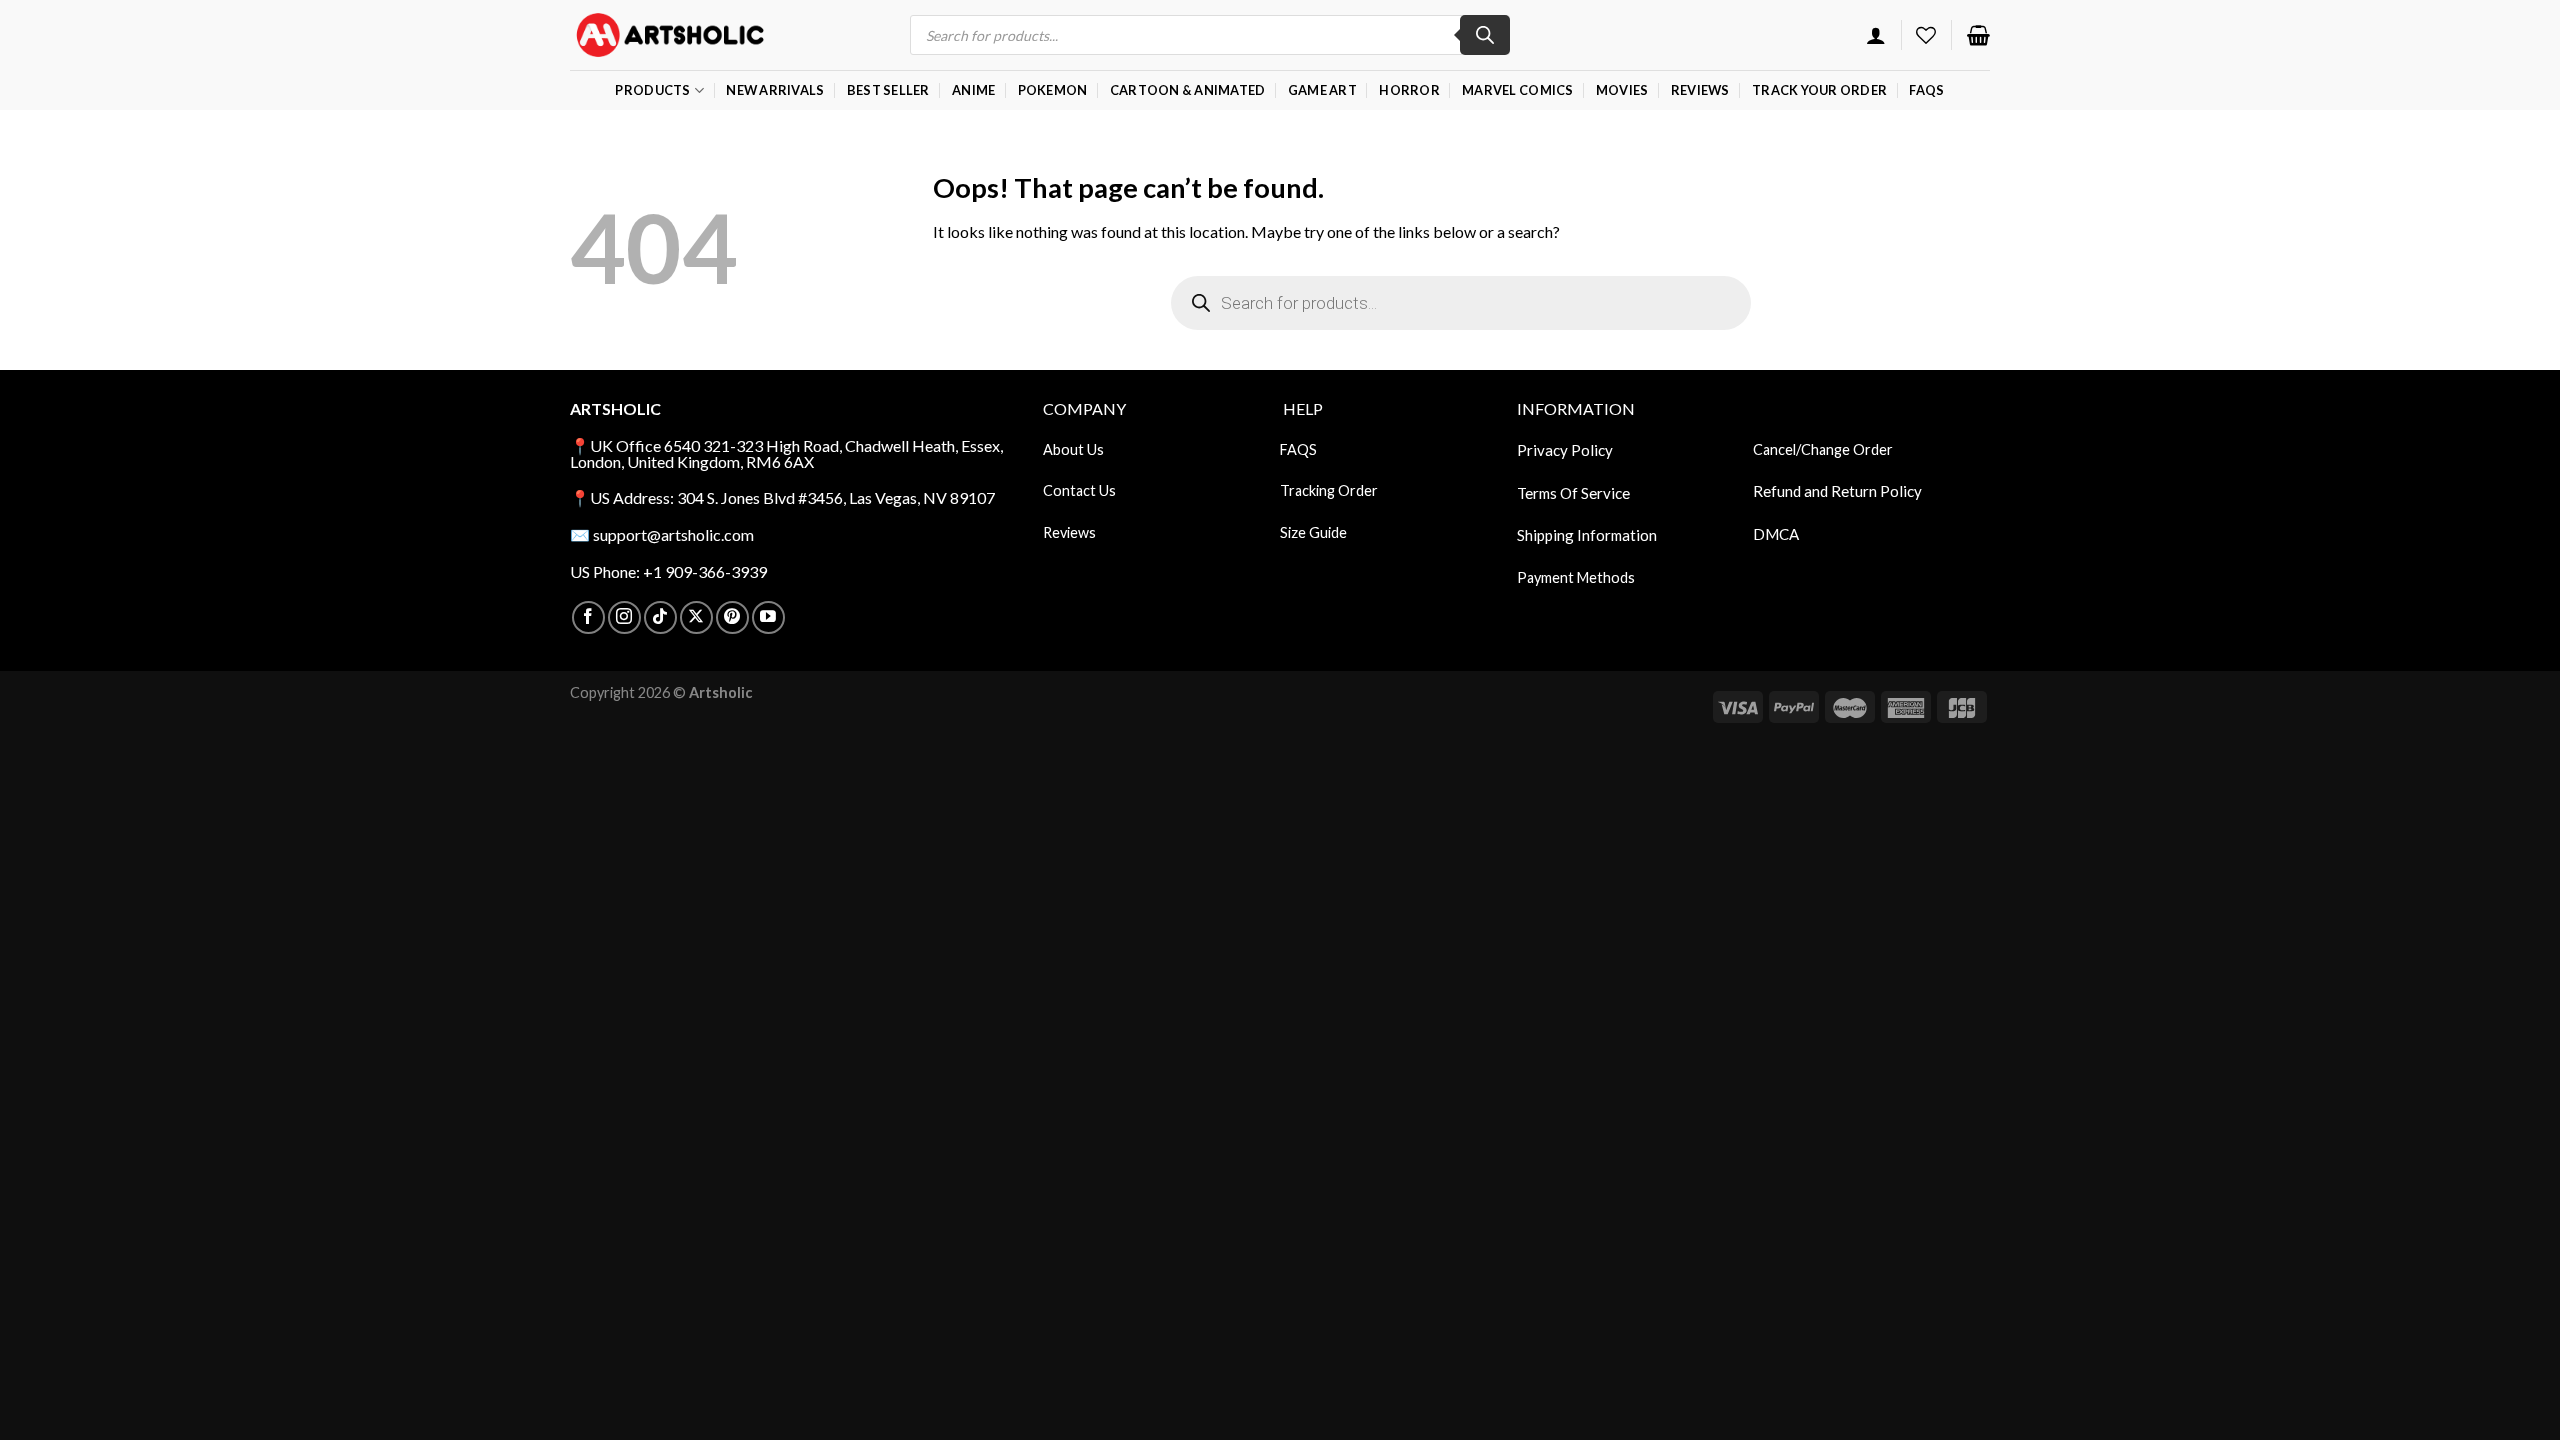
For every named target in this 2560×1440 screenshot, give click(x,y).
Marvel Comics (1517, 90)
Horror (1409, 90)
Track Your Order (1819, 90)
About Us (1073, 449)
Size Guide (1313, 532)
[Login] (1876, 35)
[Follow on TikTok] (660, 617)
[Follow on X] (696, 617)
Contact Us (1079, 490)
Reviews (1700, 90)
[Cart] (1978, 35)
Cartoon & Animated (1188, 90)
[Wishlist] (1926, 35)
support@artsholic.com (673, 534)
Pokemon (1053, 90)
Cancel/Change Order (1823, 449)
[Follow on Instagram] (624, 617)
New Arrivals (775, 90)
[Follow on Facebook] (588, 617)
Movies (1622, 90)
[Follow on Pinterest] (732, 617)
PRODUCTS (652, 90)
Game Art (1322, 90)
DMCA (1776, 534)
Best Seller (888, 90)
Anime (973, 90)
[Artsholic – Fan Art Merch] (670, 34)
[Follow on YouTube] (768, 617)
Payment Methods (1576, 577)
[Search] (1485, 35)
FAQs (1926, 90)
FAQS (1298, 449)
